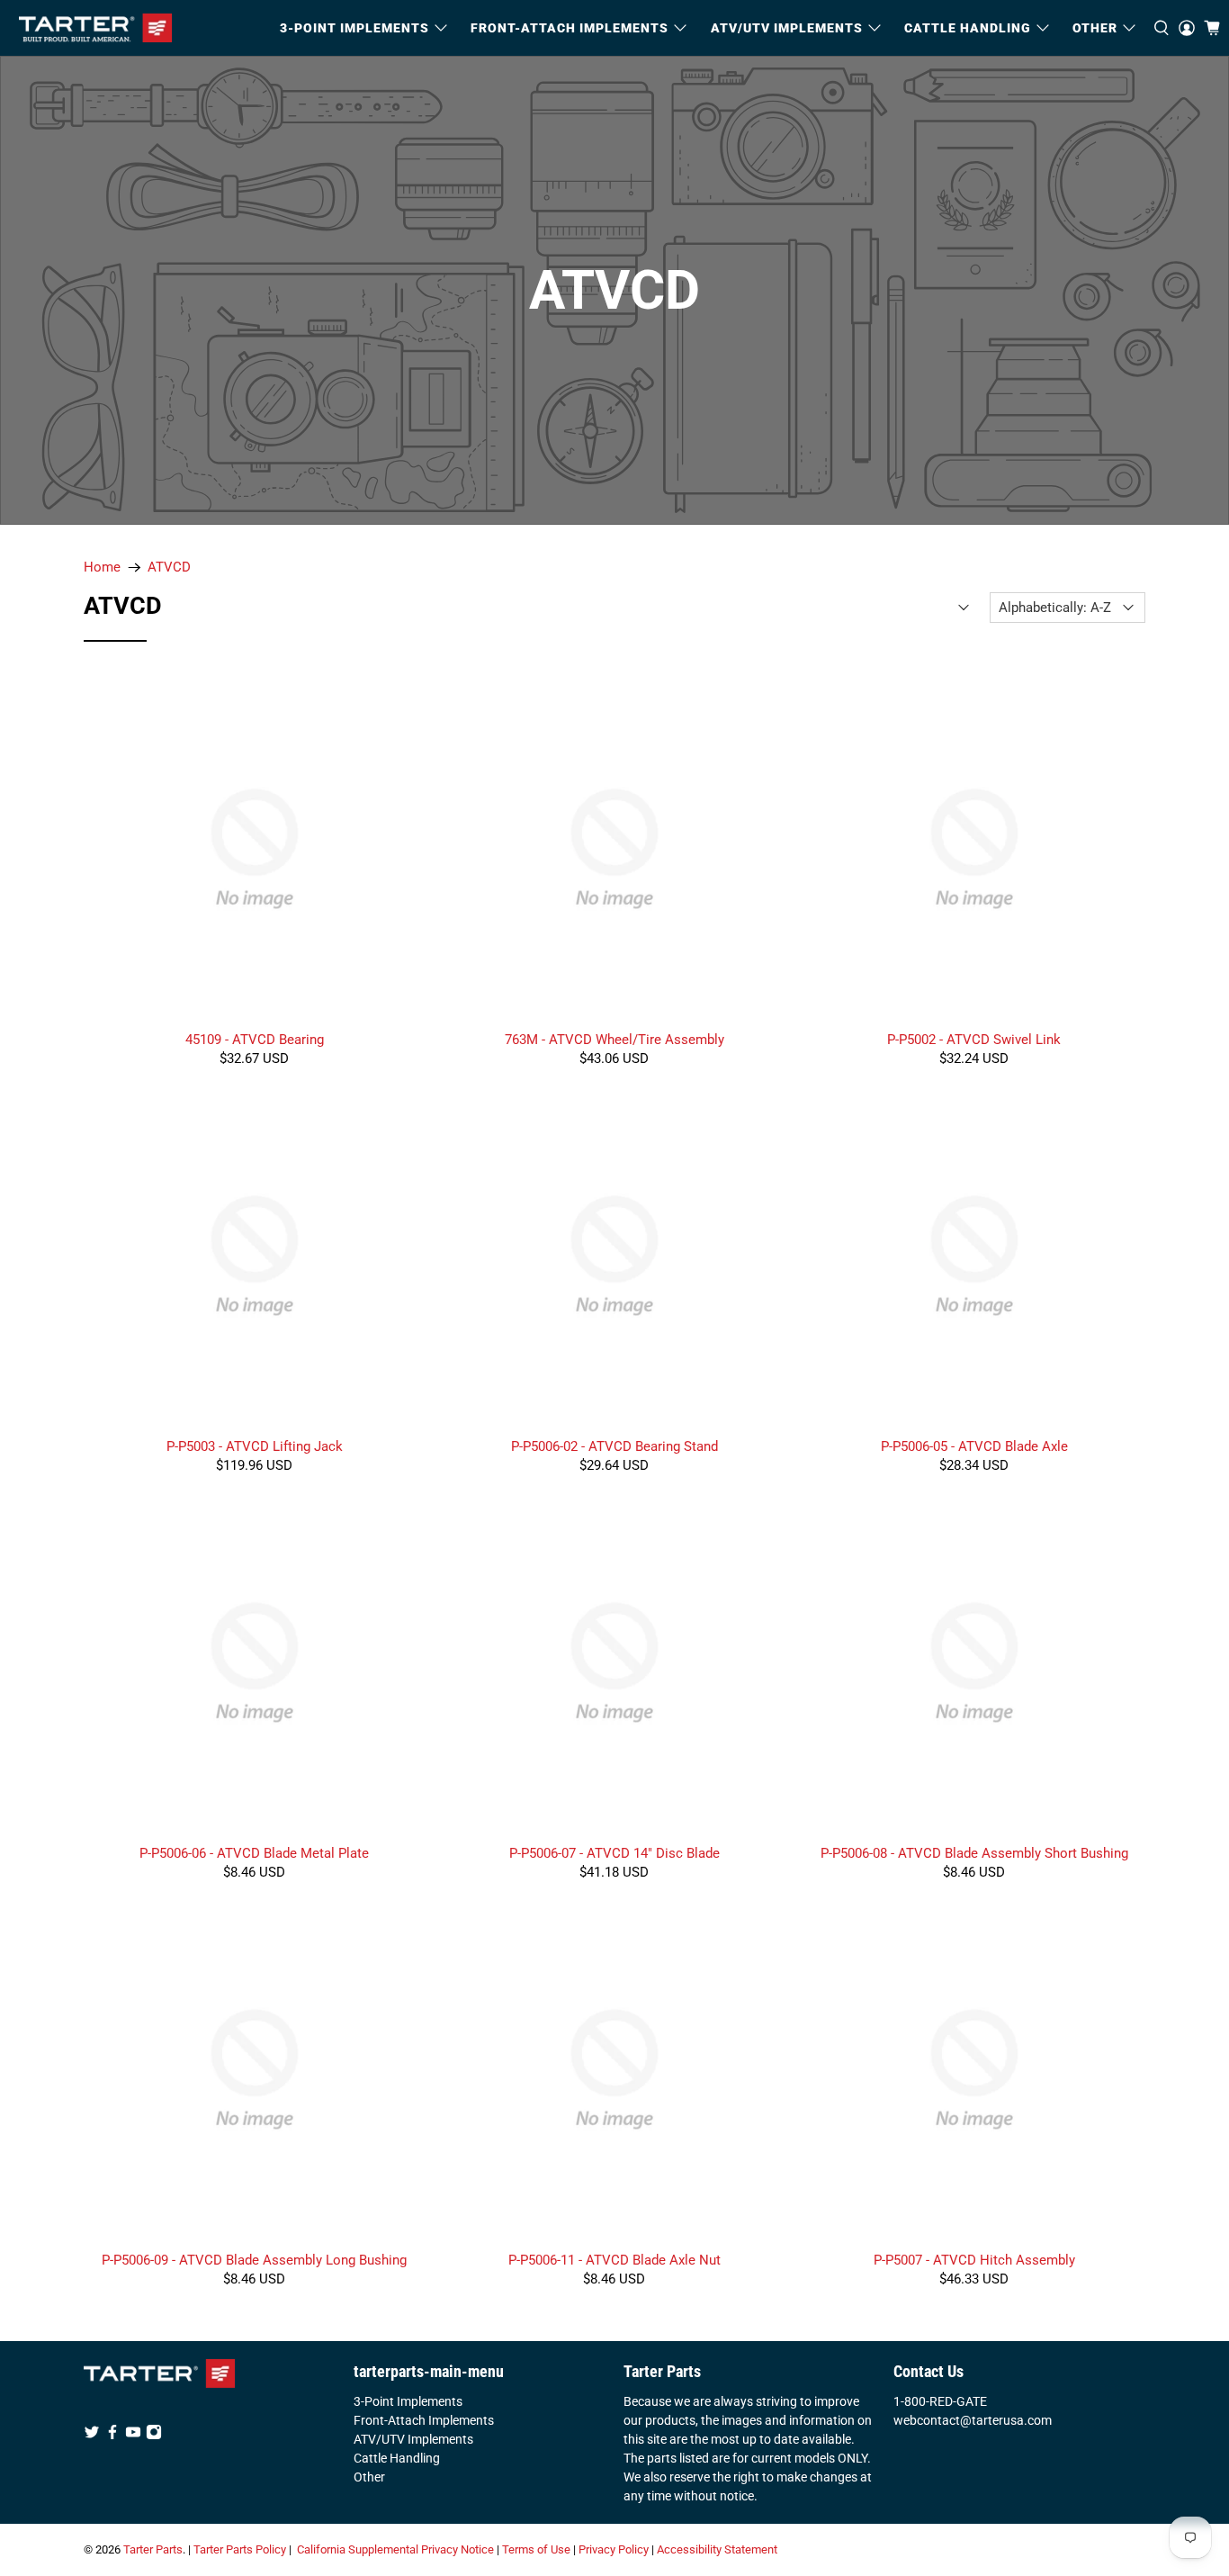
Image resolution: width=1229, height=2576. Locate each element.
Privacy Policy (614, 2549)
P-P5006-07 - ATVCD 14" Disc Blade (614, 1853)
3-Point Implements (408, 2401)
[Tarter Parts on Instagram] (154, 2436)
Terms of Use (536, 2549)
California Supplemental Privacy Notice (395, 2549)
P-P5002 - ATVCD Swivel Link (974, 1040)
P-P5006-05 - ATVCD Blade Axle (974, 1446)
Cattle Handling (968, 28)
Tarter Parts (153, 2549)
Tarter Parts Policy (240, 2549)
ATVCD (169, 567)
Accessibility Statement (717, 2549)
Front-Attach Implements (424, 2420)
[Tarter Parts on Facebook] (112, 2436)
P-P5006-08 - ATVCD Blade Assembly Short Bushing (974, 1853)
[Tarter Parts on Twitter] (92, 2436)
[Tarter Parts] (95, 28)
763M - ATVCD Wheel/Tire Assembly (614, 1040)
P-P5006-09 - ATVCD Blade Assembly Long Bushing (254, 2260)
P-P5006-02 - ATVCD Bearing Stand (614, 1446)
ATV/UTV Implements (413, 2439)
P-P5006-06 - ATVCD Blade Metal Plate (254, 1853)
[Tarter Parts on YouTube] (133, 2436)
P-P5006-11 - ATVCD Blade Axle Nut (614, 2260)
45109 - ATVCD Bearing (255, 1040)
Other (369, 2477)
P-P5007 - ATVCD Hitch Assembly (974, 2260)
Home (102, 567)
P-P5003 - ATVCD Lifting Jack (255, 1446)
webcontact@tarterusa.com (973, 2420)
